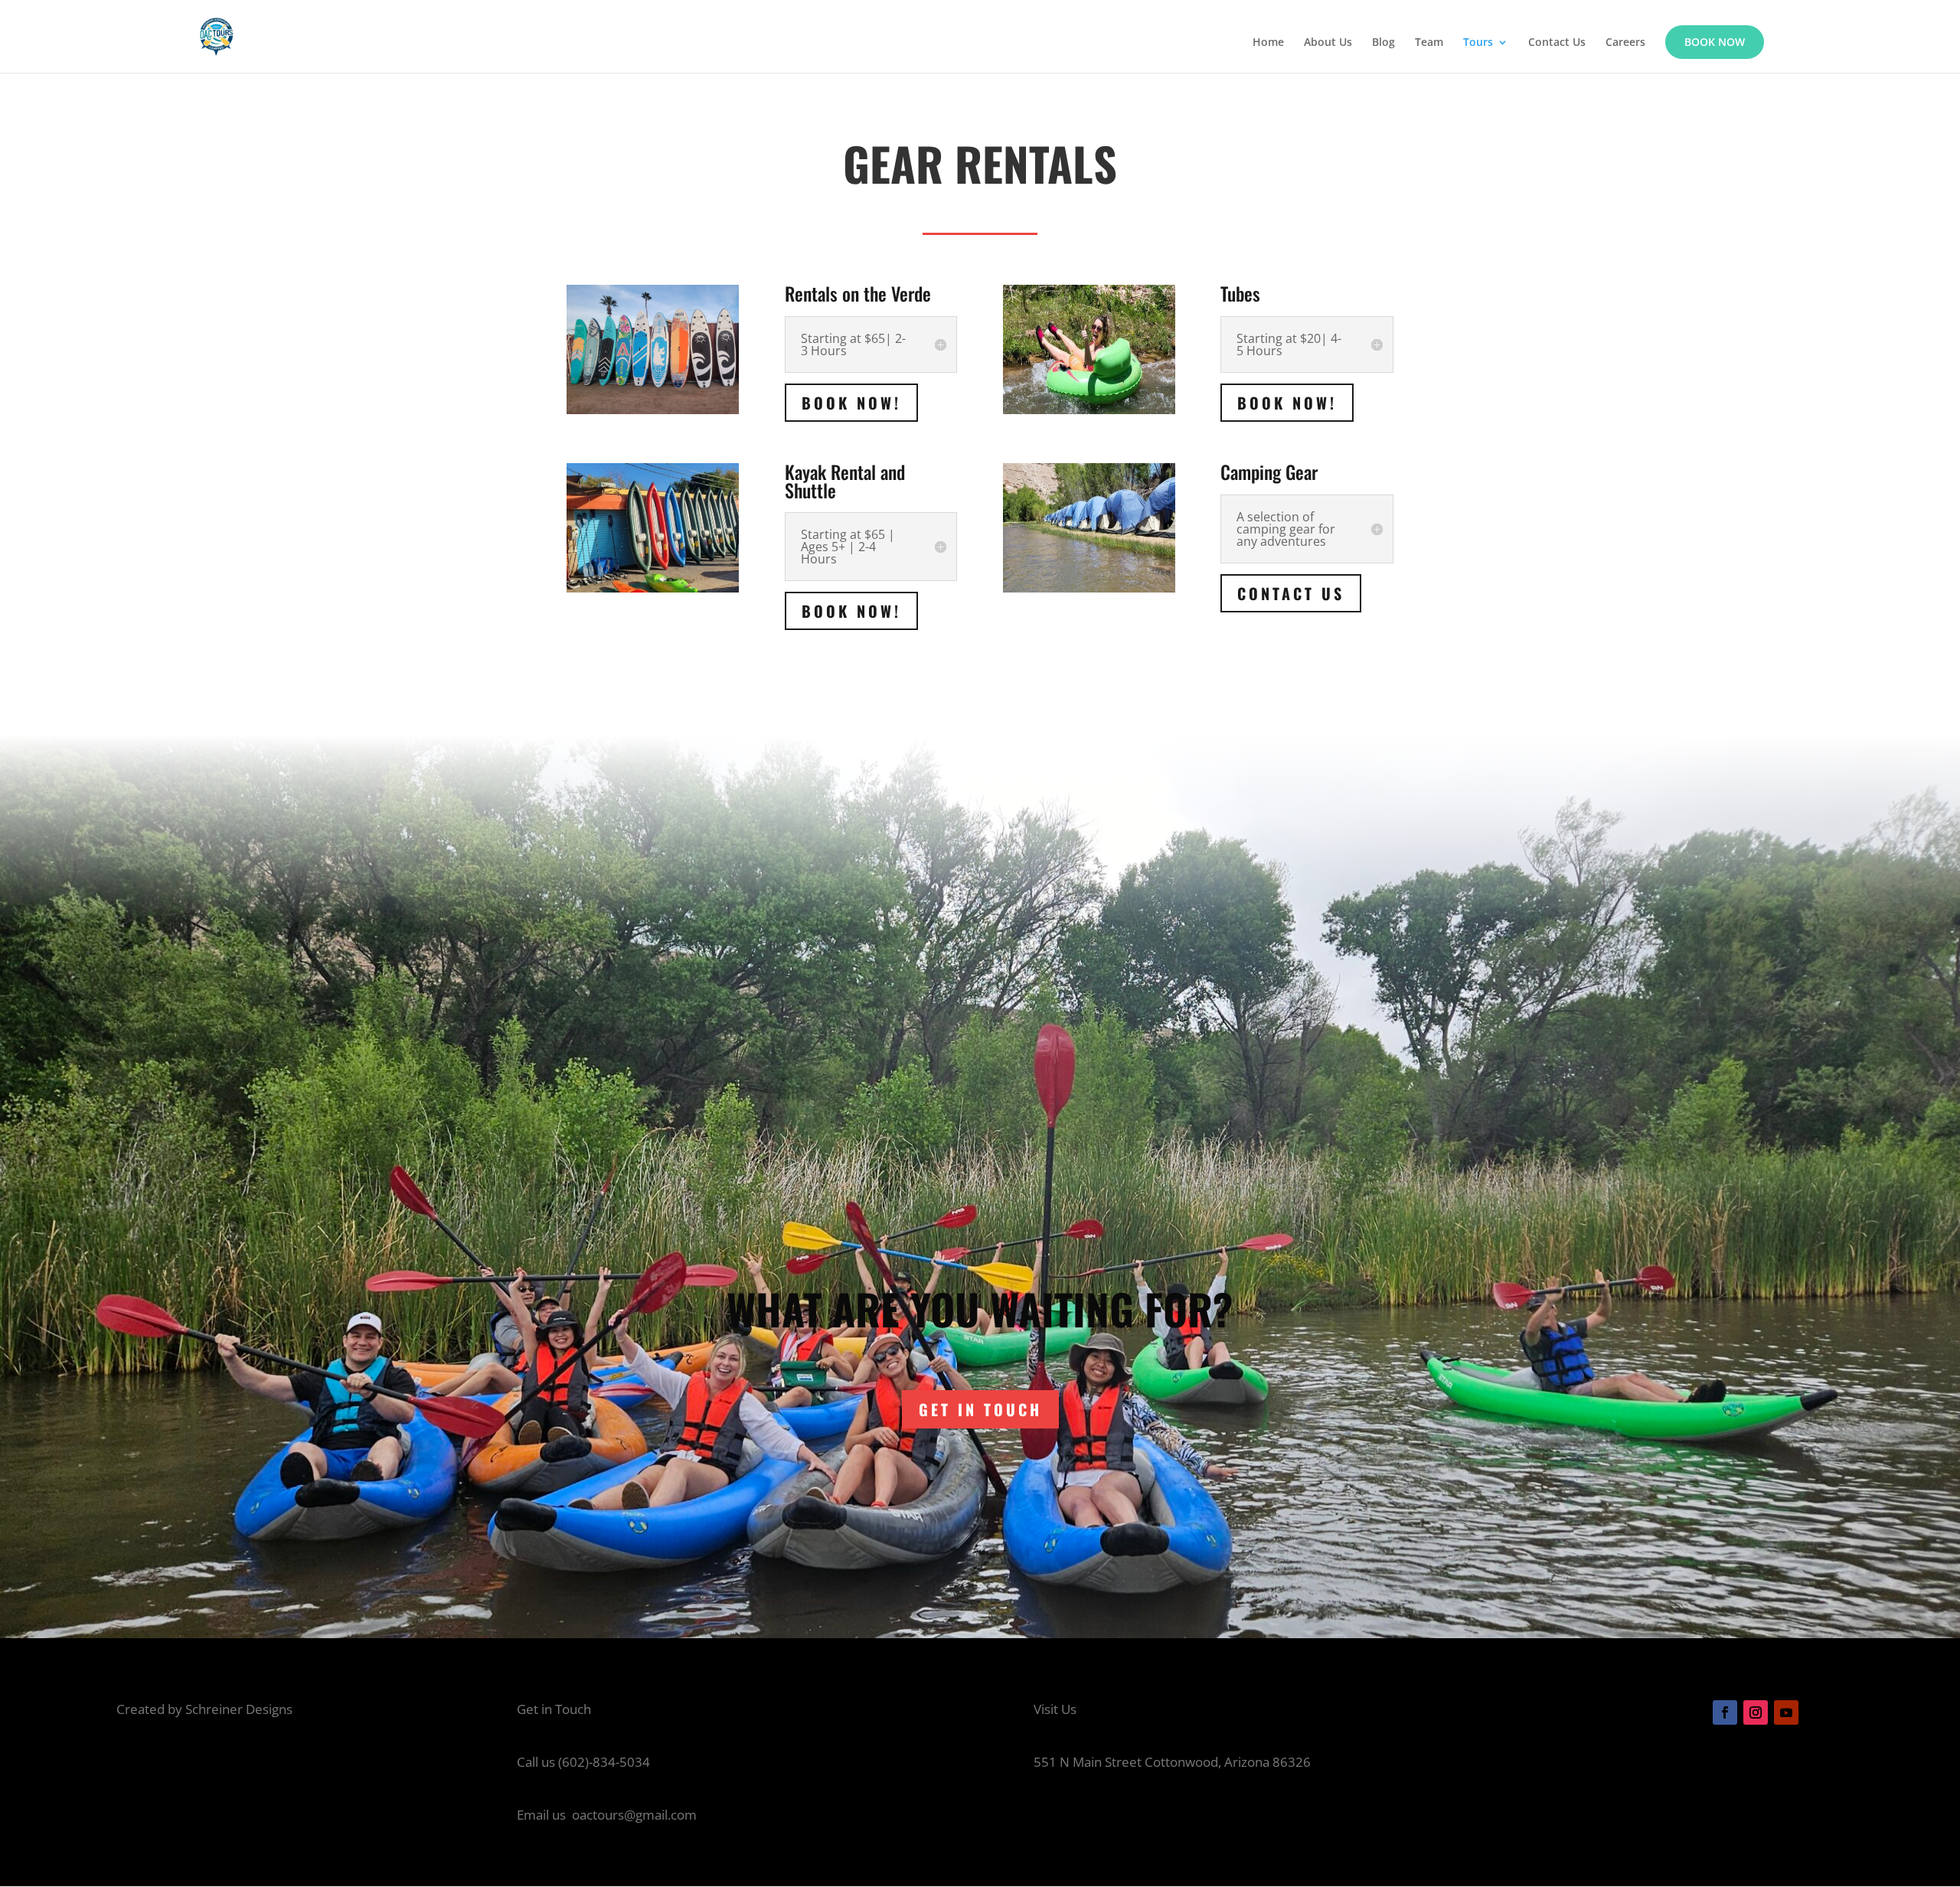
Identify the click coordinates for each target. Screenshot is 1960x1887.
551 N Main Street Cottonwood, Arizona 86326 (1172, 1762)
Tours (1478, 43)
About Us (1328, 43)
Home (1268, 43)
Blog (1383, 43)
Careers (1625, 43)
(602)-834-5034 (604, 1762)
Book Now (1715, 42)
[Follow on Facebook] (1725, 1712)
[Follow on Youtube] (1786, 1712)
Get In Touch (980, 1409)
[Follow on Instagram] (1756, 1712)
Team (1429, 43)
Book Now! (851, 403)
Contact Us (1557, 43)
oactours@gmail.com (634, 1815)
